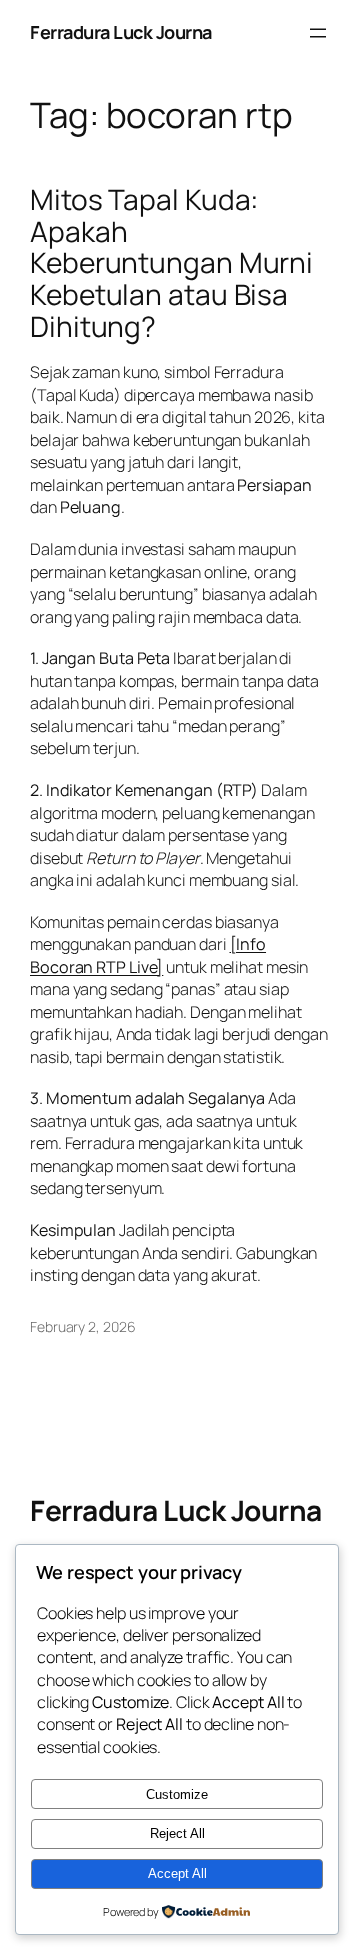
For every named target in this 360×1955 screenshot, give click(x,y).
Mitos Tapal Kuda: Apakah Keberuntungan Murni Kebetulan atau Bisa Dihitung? (171, 263)
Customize (177, 1794)
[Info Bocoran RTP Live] (148, 955)
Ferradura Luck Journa (121, 32)
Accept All (177, 1873)
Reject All (177, 1833)
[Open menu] (318, 33)
